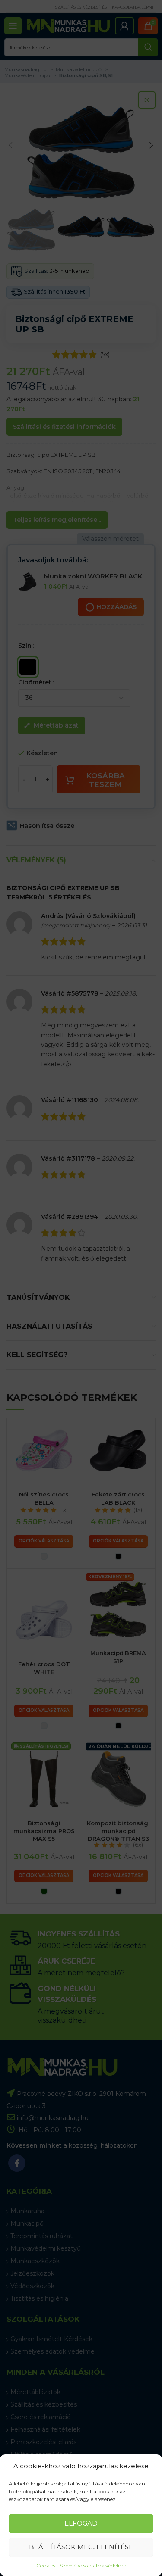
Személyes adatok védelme (93, 2565)
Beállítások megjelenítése (81, 2547)
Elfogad (81, 2523)
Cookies (46, 2565)
